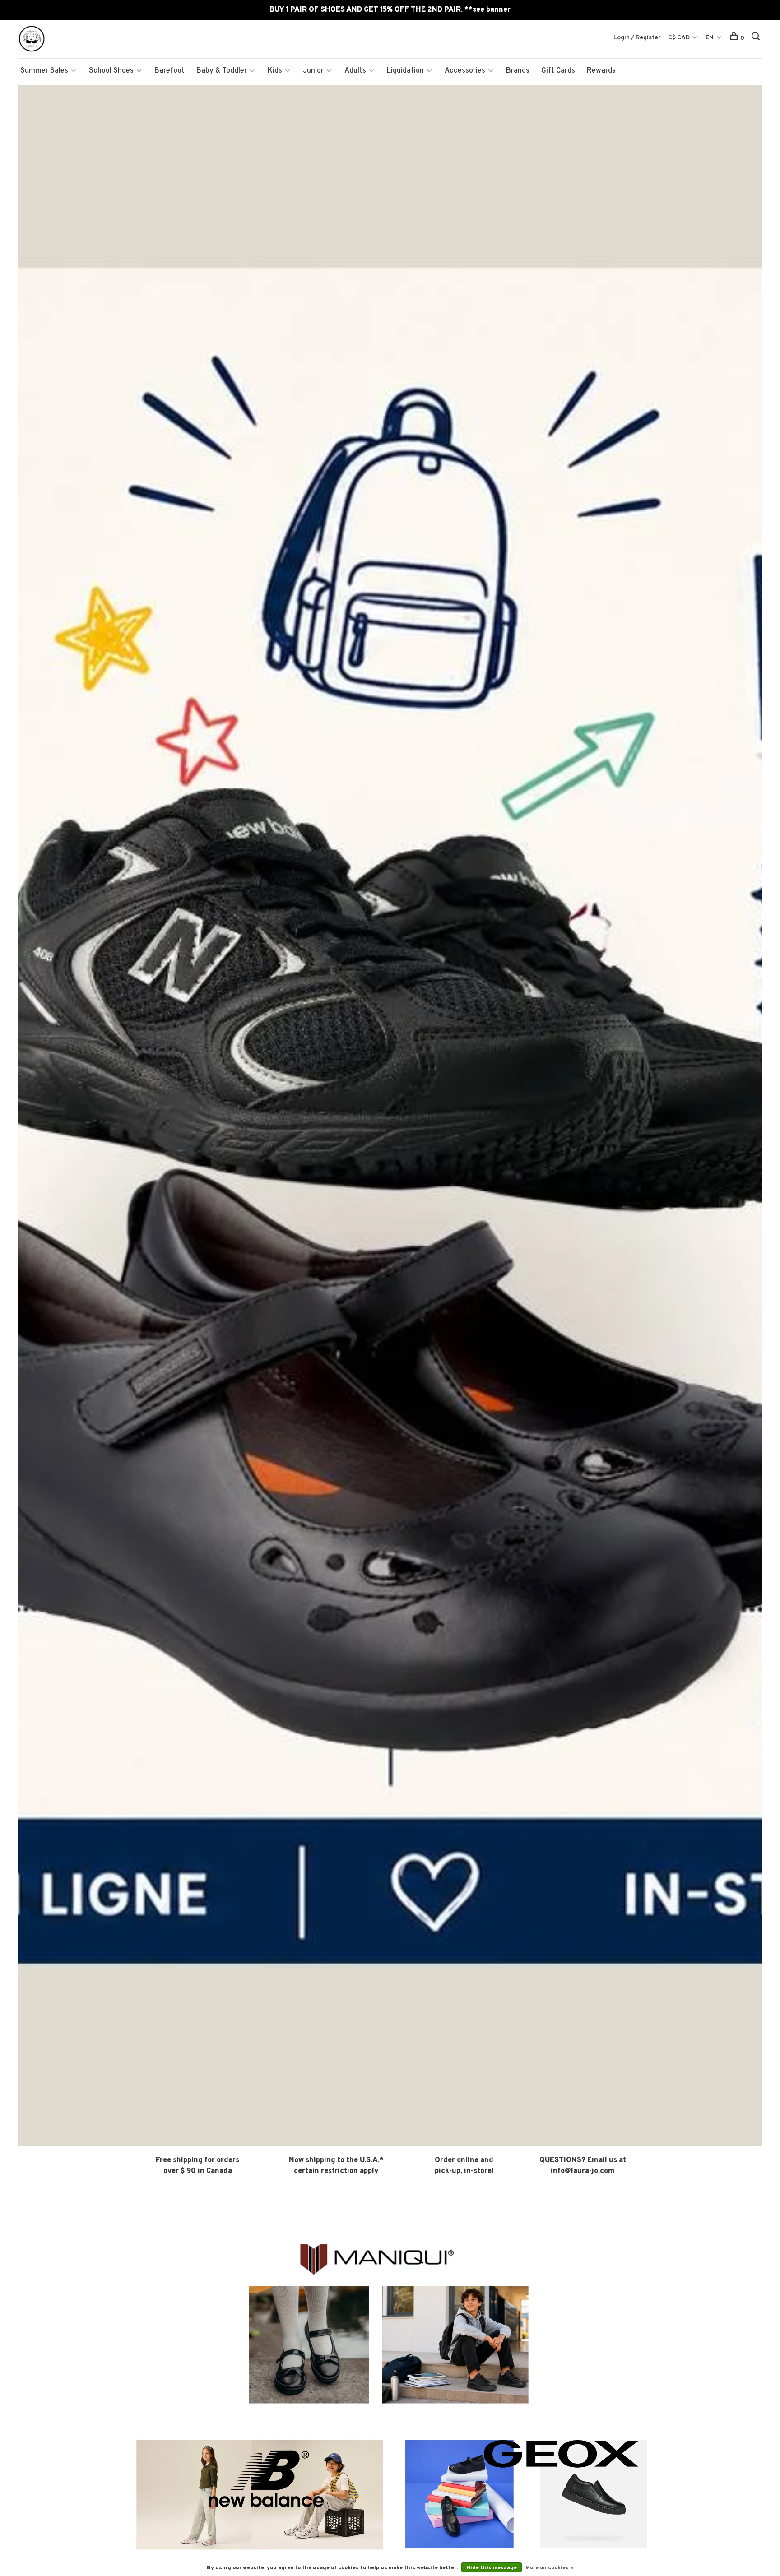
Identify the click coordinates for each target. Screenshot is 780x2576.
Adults (355, 71)
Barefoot (169, 71)
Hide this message (492, 2568)
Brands (518, 71)
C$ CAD (680, 38)
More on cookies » (549, 2568)
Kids (275, 71)
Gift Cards (558, 71)
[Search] (757, 38)
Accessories (465, 71)
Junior (313, 71)
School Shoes (111, 71)
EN (710, 38)
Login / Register (637, 38)
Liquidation (405, 71)
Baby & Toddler (222, 71)
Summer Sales (44, 71)
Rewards (601, 71)
